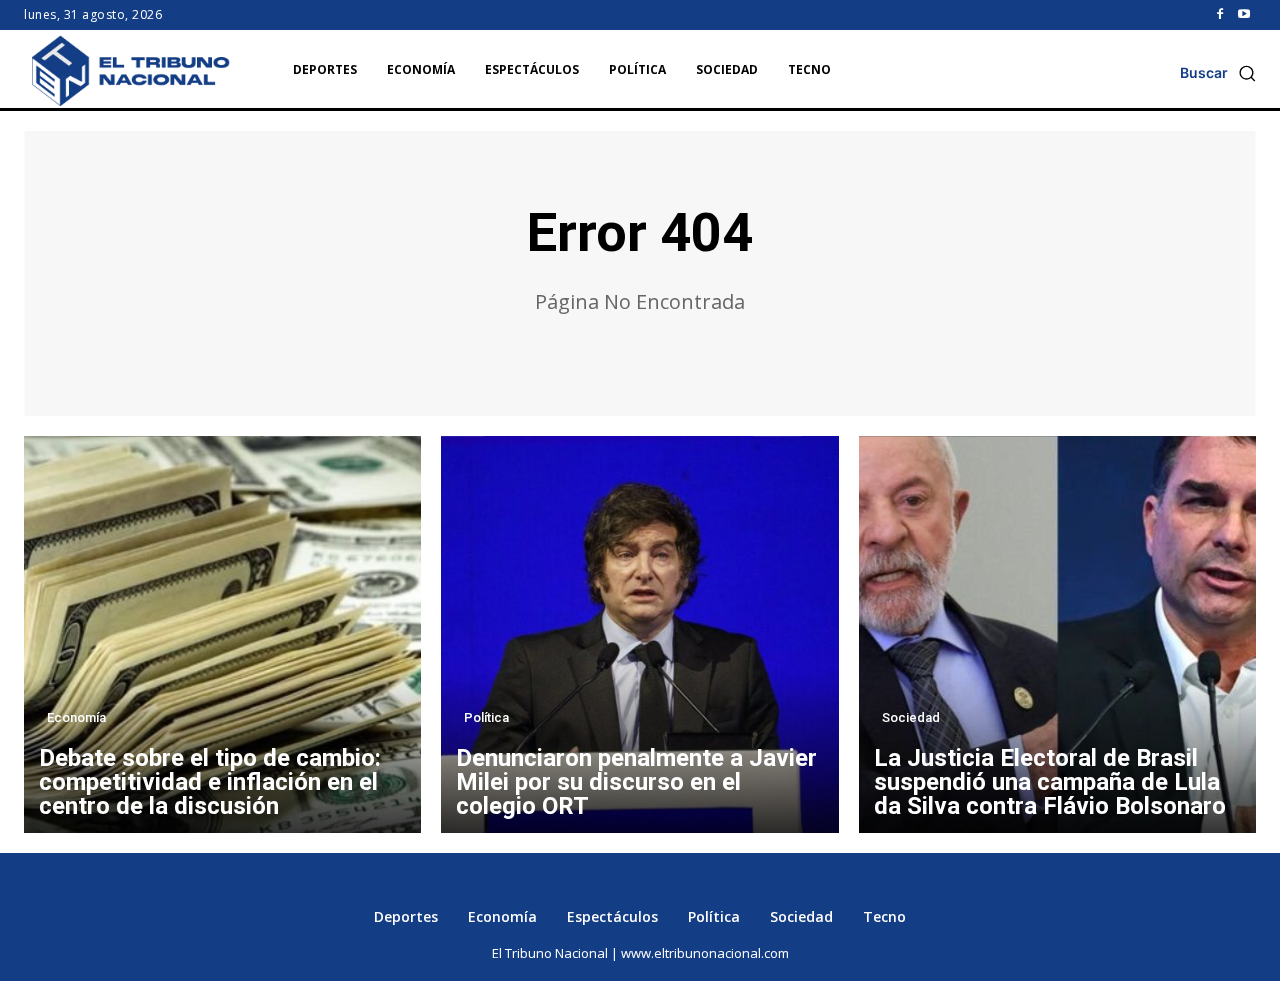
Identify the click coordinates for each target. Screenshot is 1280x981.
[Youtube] (1244, 15)
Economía (76, 717)
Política (486, 717)
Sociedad (911, 717)
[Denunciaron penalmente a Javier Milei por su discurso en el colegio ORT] (639, 634)
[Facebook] (1220, 15)
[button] (1218, 73)
